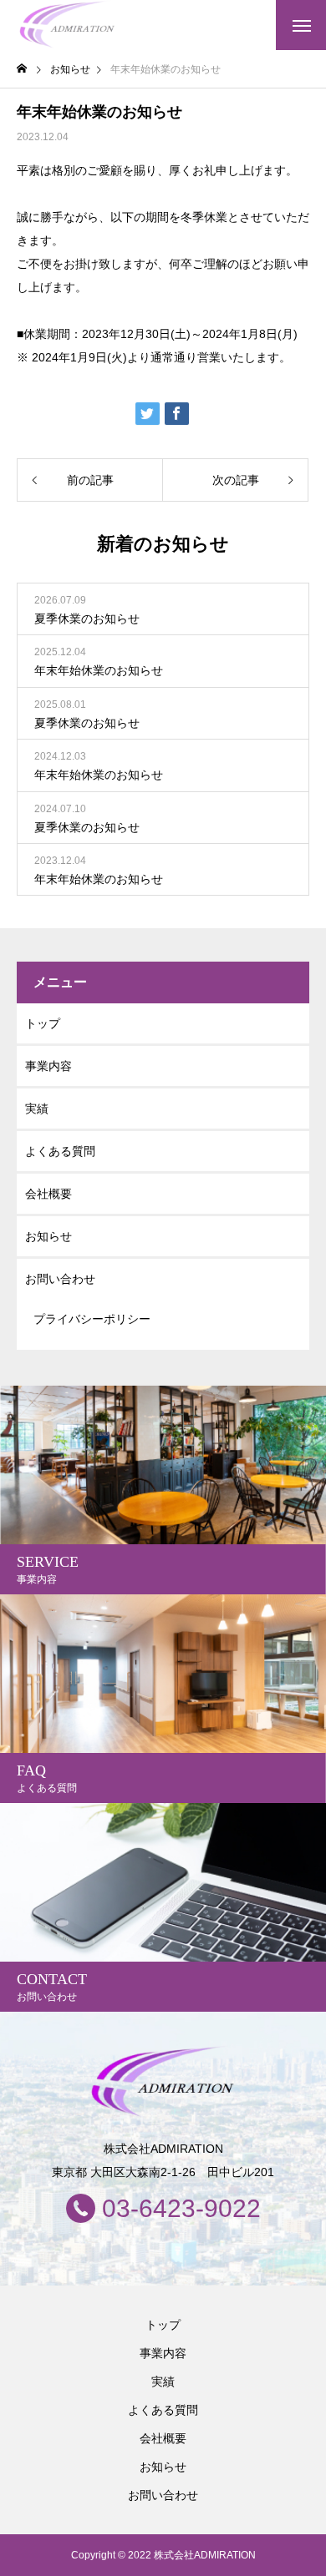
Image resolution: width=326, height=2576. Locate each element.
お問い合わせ (60, 1279)
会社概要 (48, 1194)
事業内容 (48, 1066)
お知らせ (48, 1236)
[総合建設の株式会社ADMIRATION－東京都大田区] (68, 25)
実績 (37, 1109)
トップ (43, 1023)
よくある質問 (60, 1151)
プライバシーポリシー (92, 1319)
